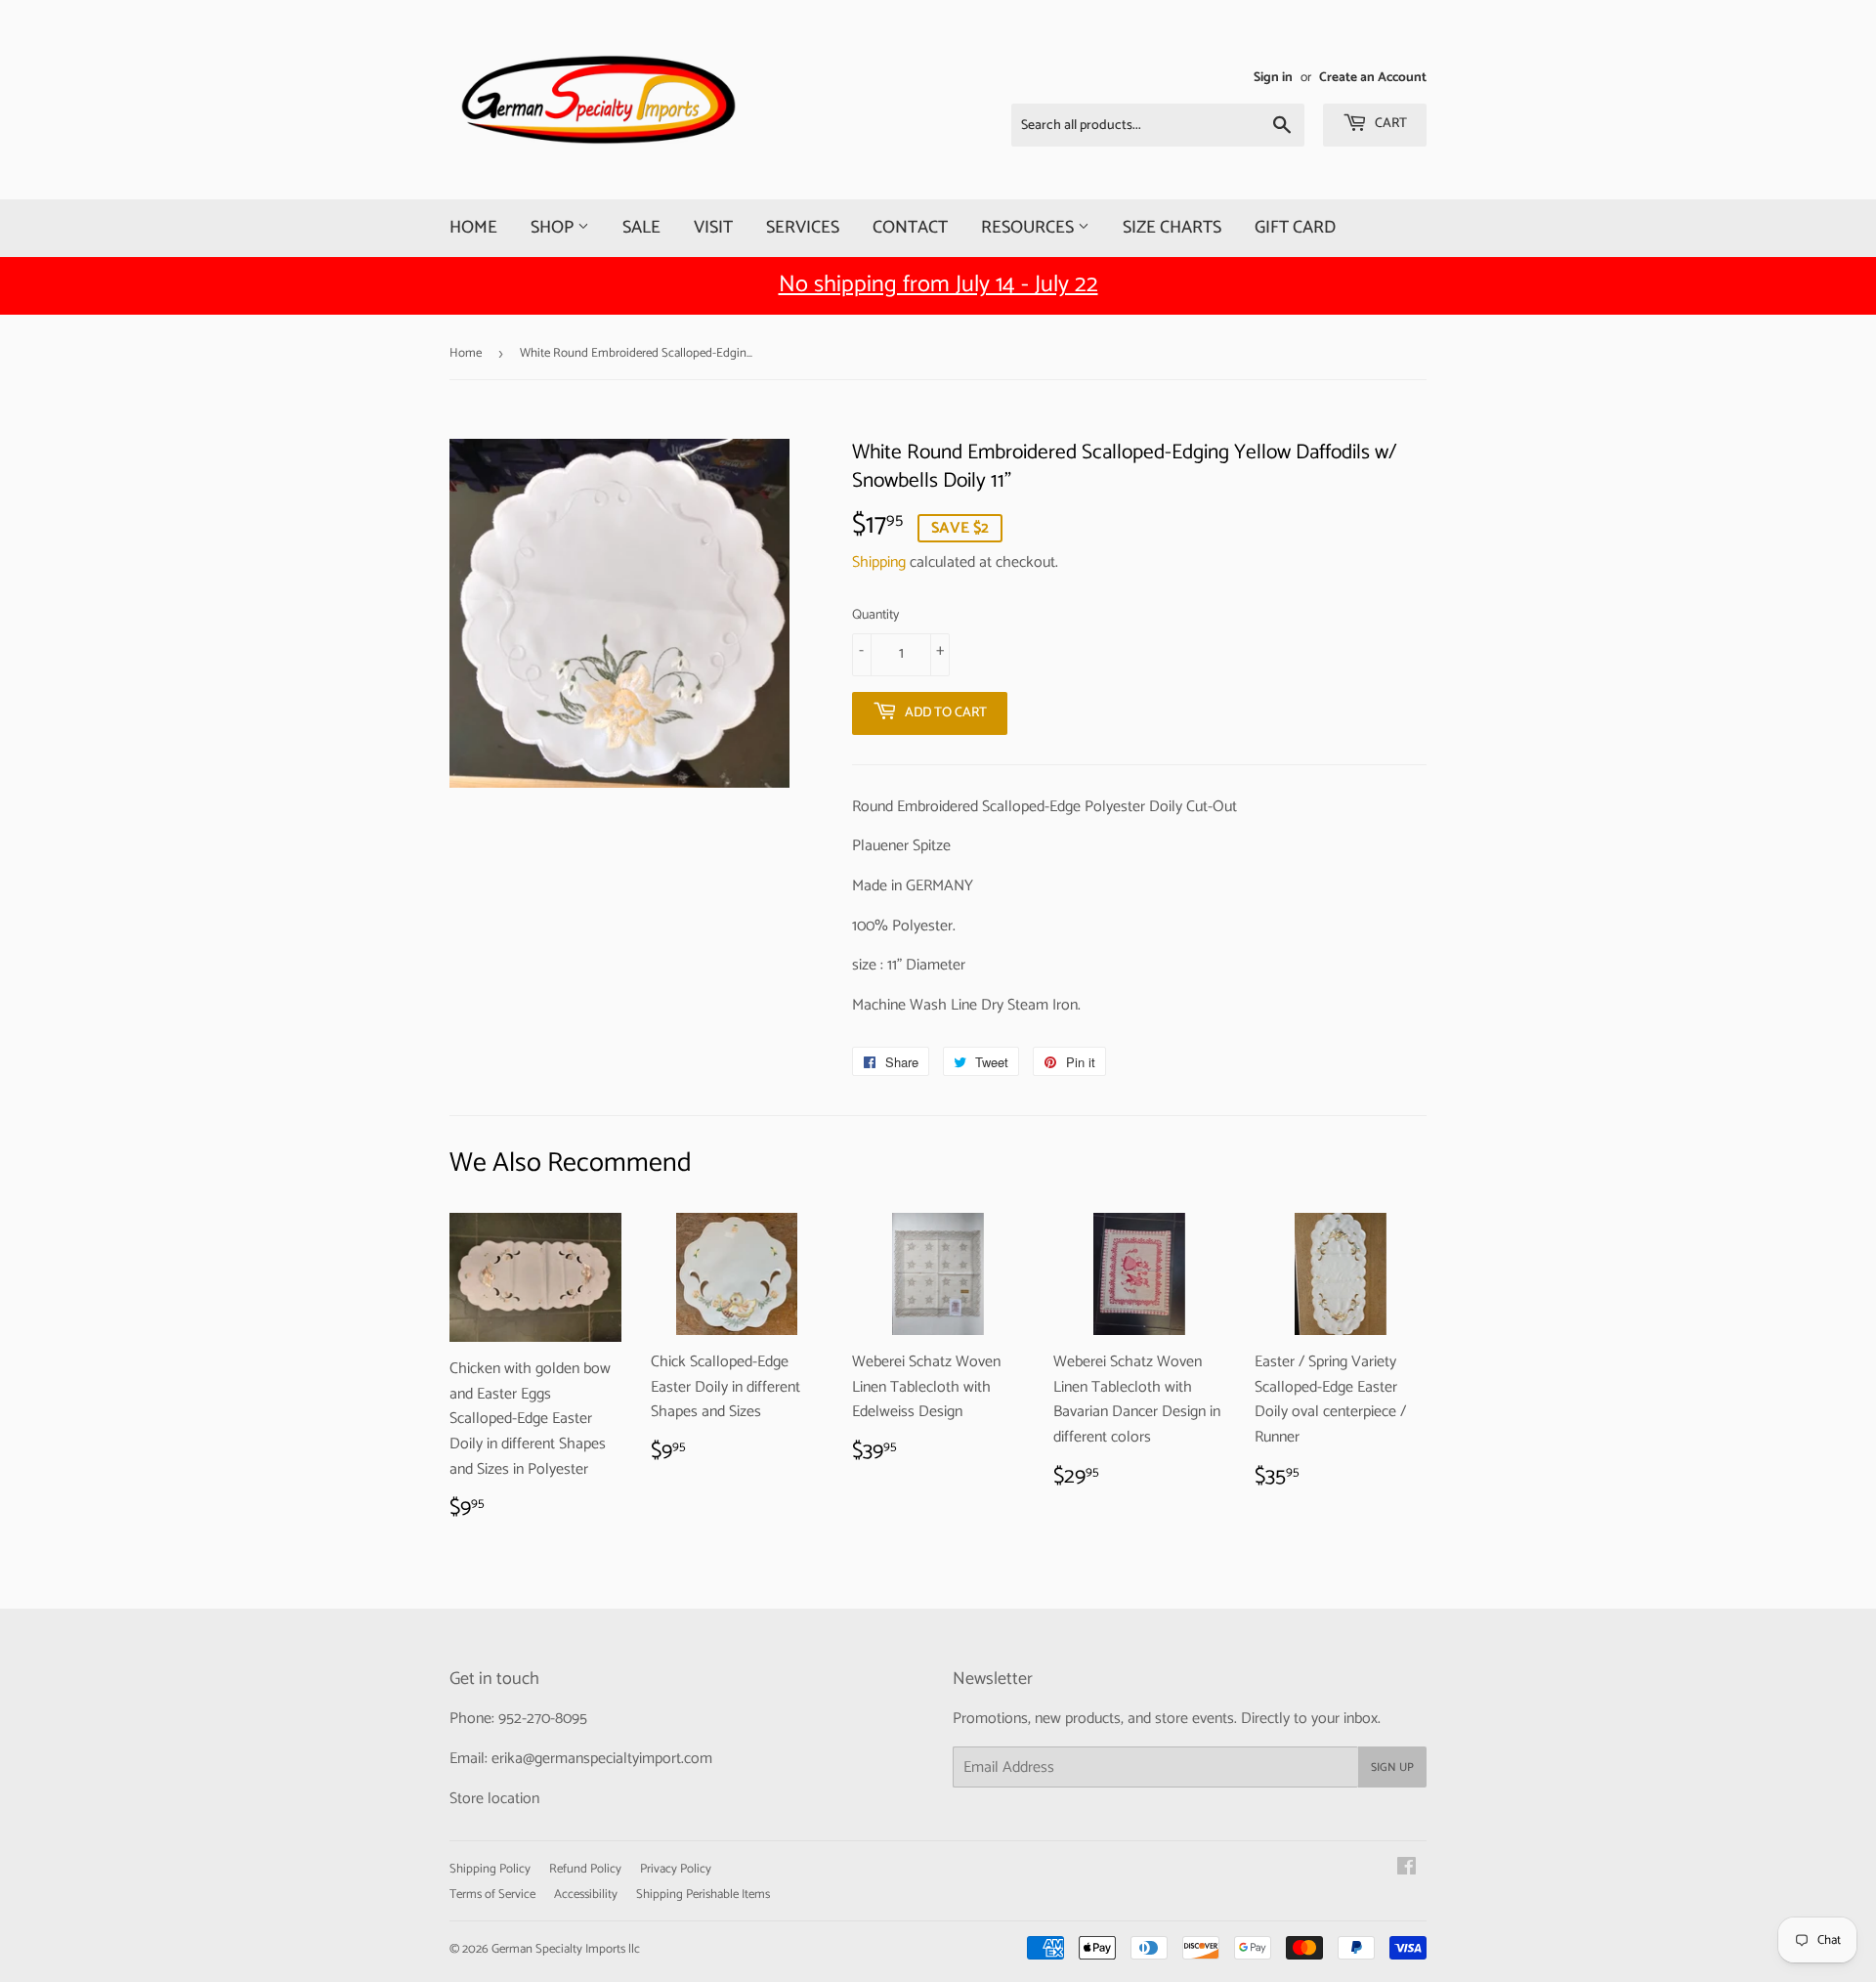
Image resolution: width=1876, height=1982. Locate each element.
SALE (641, 228)
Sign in (1273, 77)
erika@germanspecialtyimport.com (602, 1759)
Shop (554, 228)
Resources (1029, 228)
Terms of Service (492, 1895)
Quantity (875, 616)
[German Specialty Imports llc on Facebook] (1407, 1869)
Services (803, 228)
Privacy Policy (676, 1869)
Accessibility (586, 1895)
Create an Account (1373, 77)
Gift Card (1295, 228)
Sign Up (1392, 1767)
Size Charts (1172, 228)
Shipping (879, 562)
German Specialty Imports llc (566, 1949)
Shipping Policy (490, 1869)
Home (473, 228)
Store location (494, 1799)
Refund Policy (585, 1869)
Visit (713, 228)
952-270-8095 (543, 1719)
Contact (910, 228)
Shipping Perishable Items (703, 1895)
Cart (1389, 124)
